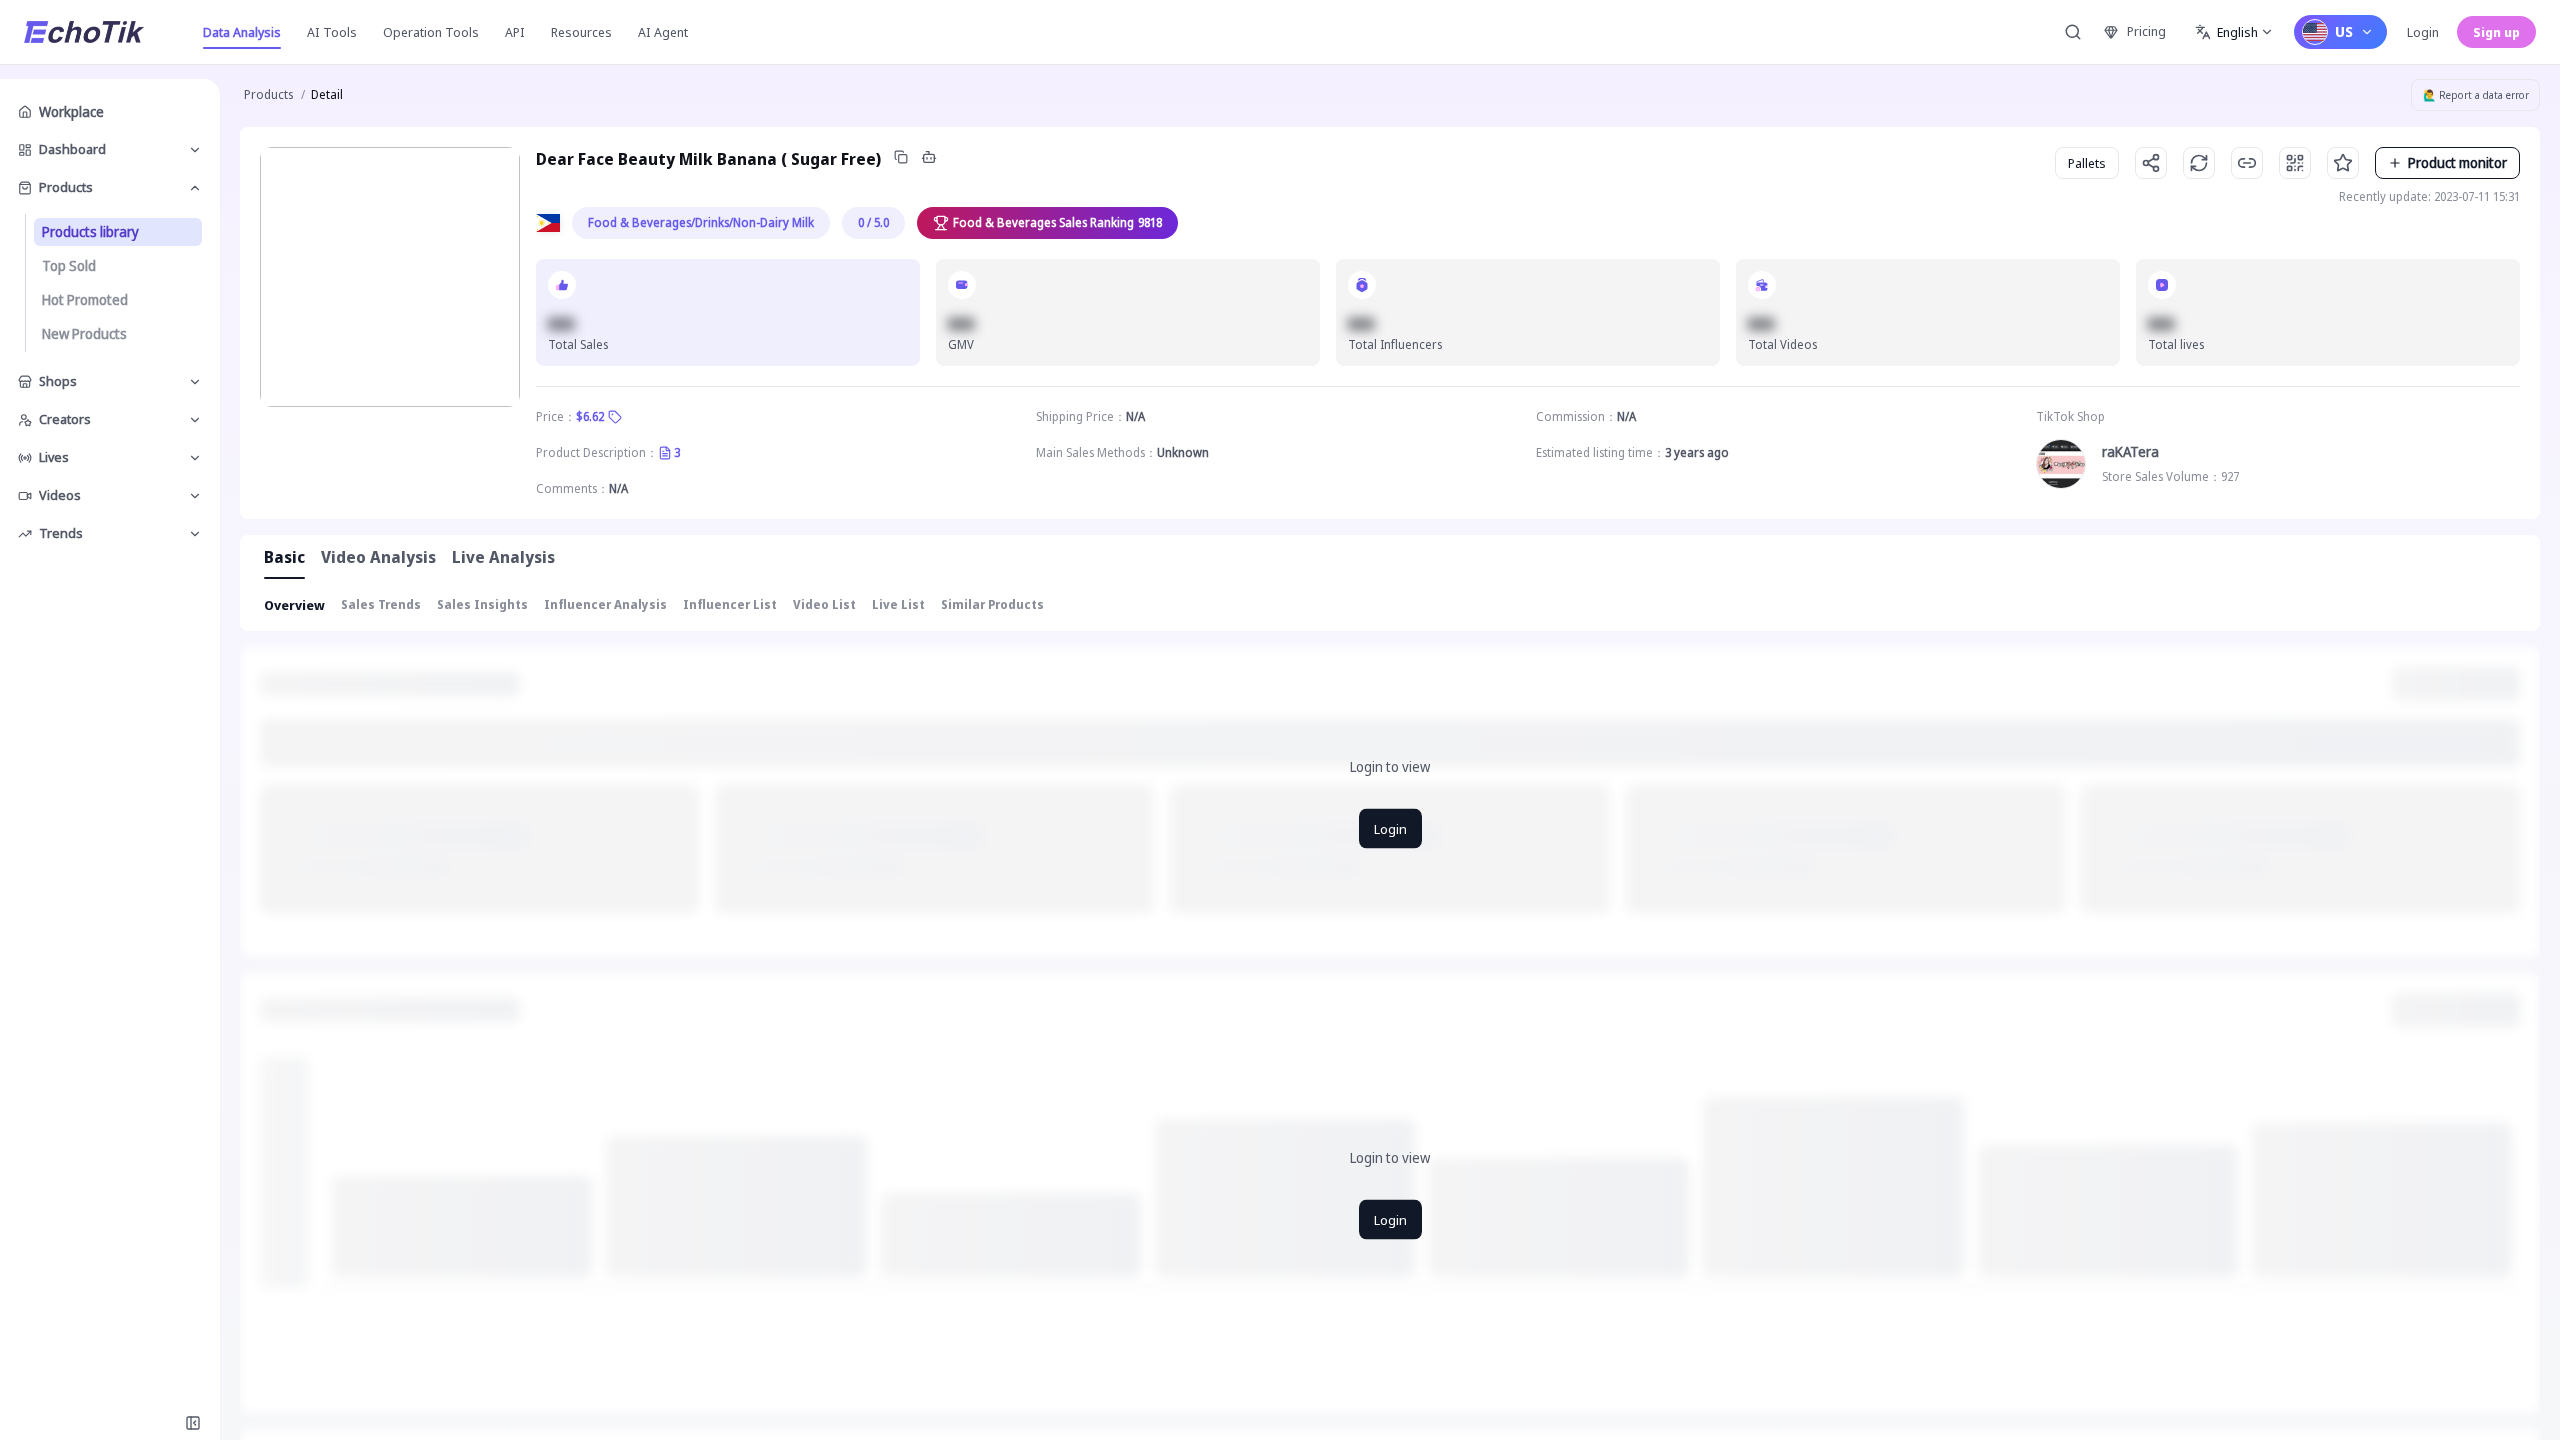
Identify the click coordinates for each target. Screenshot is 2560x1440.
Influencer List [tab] (730, 604)
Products (268, 94)
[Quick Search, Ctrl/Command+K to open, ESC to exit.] (2073, 32)
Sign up (2496, 32)
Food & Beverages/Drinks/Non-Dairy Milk (701, 222)
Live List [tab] (898, 604)
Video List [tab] (824, 604)
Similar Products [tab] (992, 604)
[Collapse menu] (193, 1423)
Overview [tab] (294, 605)
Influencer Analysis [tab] (605, 604)
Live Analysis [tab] (503, 557)
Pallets (2087, 163)
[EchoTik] (84, 32)
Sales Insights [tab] (482, 604)
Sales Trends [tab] (381, 604)
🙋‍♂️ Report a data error (2476, 95)
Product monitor (2457, 162)
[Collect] (2343, 163)
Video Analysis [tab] (378, 557)
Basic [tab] (284, 557)
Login (2423, 32)
